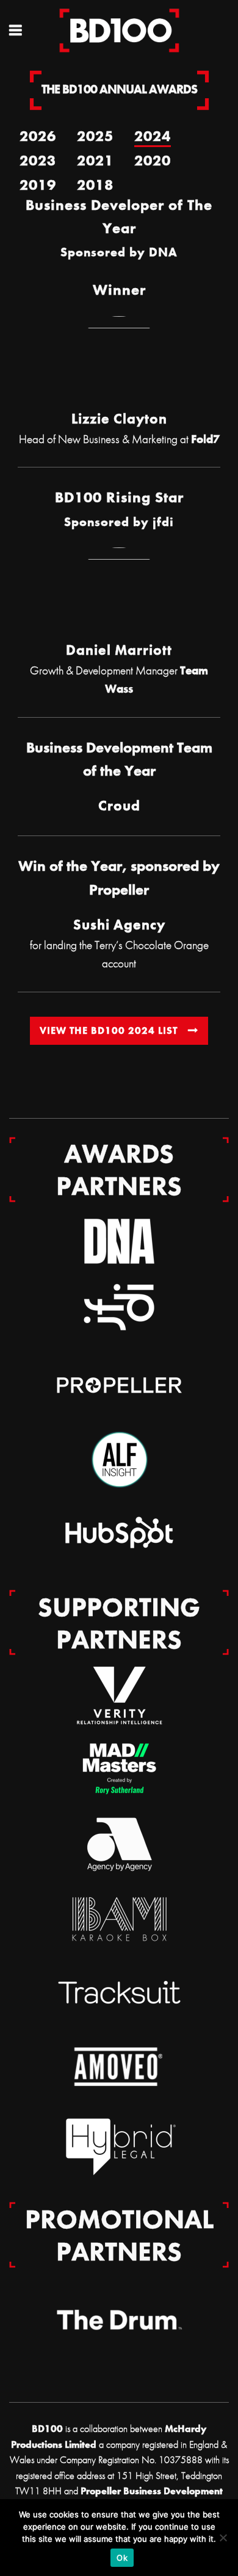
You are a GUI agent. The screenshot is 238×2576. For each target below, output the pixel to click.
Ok (122, 2558)
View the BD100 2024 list (109, 1030)
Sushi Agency (119, 925)
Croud (119, 806)
